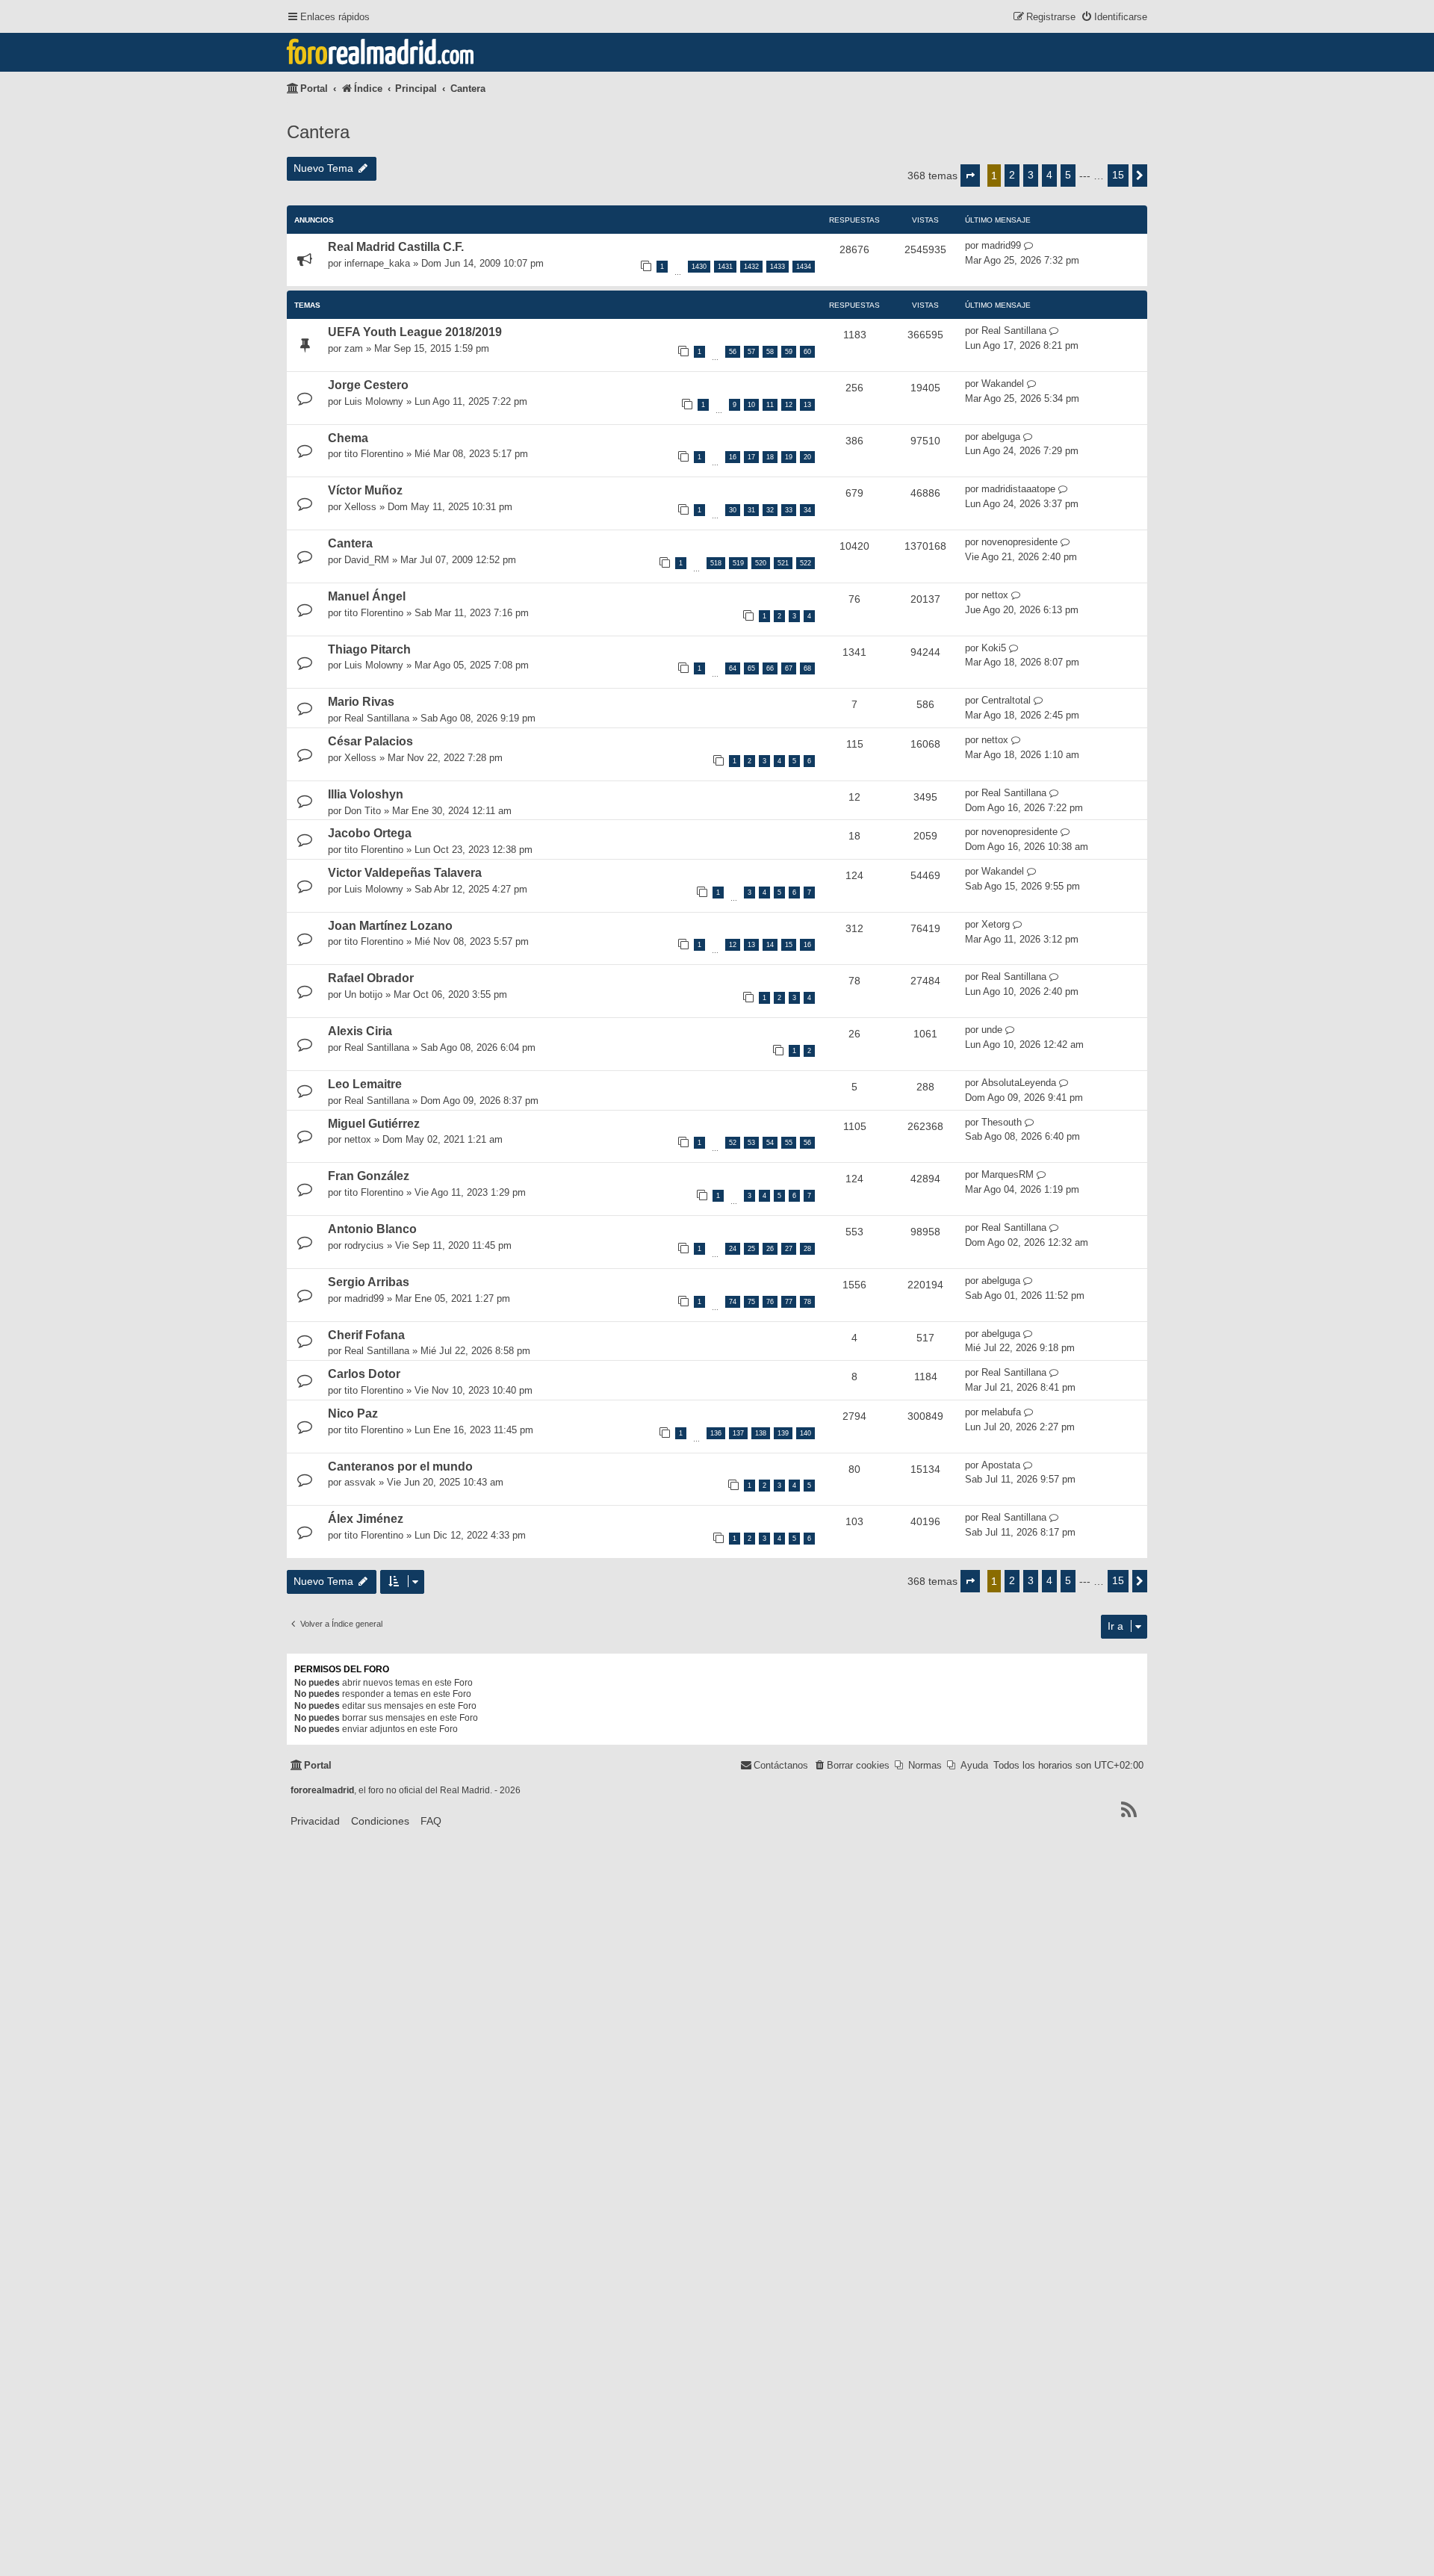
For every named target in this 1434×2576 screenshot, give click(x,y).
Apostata (1001, 1465)
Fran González (369, 1176)
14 (770, 945)
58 (770, 352)
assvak (360, 1482)
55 (789, 1143)
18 (770, 457)
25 (751, 1249)
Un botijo (363, 994)
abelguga (1001, 437)
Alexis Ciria (360, 1031)
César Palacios (370, 741)
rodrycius (364, 1245)
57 (751, 352)
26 (770, 1249)
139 (783, 1433)
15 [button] (1118, 175)
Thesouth (1002, 1122)
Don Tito (363, 811)
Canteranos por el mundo (400, 1467)
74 (733, 1302)
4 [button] (1049, 175)
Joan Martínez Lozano (390, 926)
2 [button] (1012, 175)
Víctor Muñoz (365, 490)
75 (751, 1302)
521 (783, 563)
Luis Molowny (374, 401)
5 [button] (1068, 175)
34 (807, 510)
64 (733, 668)
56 (733, 352)
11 (770, 405)
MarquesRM (1008, 1174)
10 (751, 405)
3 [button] (1031, 175)
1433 (777, 267)
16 (733, 457)
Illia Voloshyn (366, 794)
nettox (995, 595)
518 (716, 563)
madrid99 (1001, 245)
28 (807, 1249)
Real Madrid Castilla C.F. (396, 247)
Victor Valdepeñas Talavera (405, 873)
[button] (970, 176)
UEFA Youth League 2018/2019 (415, 332)
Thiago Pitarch (369, 649)
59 (789, 352)
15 (789, 945)
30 (733, 510)
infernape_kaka (377, 263)
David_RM (367, 560)
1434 (804, 267)
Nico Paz (353, 1413)
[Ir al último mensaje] (1029, 246)
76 (770, 1302)
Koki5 (994, 648)
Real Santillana (1014, 330)
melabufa (1001, 1412)
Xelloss (360, 507)
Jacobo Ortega (370, 833)
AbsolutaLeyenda (1019, 1083)
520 (761, 563)
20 (807, 457)
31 (751, 510)
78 (807, 1302)
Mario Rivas (361, 702)
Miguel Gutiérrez (374, 1124)
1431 (725, 267)
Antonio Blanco (372, 1229)
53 (751, 1143)
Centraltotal (1006, 700)
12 (789, 405)
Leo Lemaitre (365, 1084)
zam (354, 348)
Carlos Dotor (364, 1374)
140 (806, 1433)
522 (806, 563)
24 (733, 1249)
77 (789, 1302)
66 (770, 668)
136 (716, 1433)
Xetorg (996, 924)
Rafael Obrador (371, 978)
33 (789, 510)
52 (733, 1143)
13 (807, 405)
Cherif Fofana (366, 1335)
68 (807, 668)
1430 (699, 267)
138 (761, 1433)
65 (751, 668)
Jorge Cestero (368, 385)
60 (807, 352)
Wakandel (1003, 384)
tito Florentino (374, 454)
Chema (348, 438)
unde (992, 1030)
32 (770, 510)
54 (770, 1143)
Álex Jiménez (366, 1519)
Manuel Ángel (367, 596)
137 (738, 1433)
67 (789, 668)
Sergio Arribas (369, 1282)
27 (789, 1249)
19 (789, 457)
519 (738, 563)
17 (751, 457)
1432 (751, 267)
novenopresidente (1019, 542)
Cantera (318, 132)
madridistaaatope (1018, 489)
